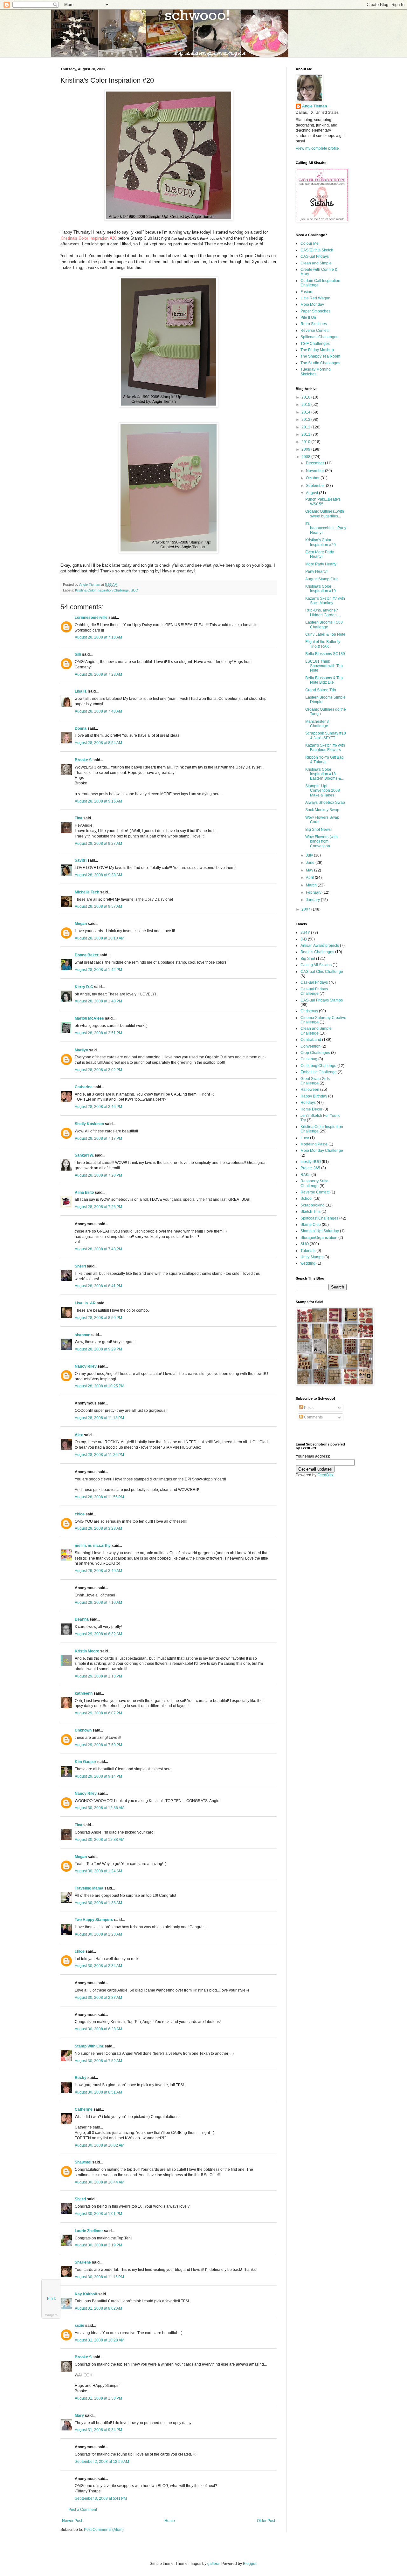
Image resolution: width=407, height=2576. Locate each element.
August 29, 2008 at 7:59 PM (98, 1745)
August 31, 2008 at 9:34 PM (98, 2430)
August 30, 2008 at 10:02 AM (100, 2145)
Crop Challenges (315, 1053)
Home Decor (311, 1109)
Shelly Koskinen (89, 1124)
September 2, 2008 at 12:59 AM (102, 2462)
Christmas (309, 1011)
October (313, 478)
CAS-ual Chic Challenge (322, 972)
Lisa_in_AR (85, 1303)
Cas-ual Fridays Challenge (314, 991)
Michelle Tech (87, 892)
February (314, 892)
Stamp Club (311, 1225)
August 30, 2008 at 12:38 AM (100, 1840)
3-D (304, 939)
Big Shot (308, 959)
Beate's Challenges (317, 952)
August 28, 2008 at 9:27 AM (98, 844)
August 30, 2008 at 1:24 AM (98, 1871)
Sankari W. (84, 1155)
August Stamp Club (322, 579)
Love (305, 1138)
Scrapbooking (313, 1205)
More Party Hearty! (321, 564)
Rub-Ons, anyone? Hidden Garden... (322, 612)
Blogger (250, 2564)
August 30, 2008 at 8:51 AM (98, 2092)
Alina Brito (84, 1192)
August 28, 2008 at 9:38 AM (98, 875)
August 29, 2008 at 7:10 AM (98, 1602)
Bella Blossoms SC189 (325, 654)
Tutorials (308, 1251)
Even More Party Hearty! (320, 554)
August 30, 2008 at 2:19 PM (98, 2245)
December (315, 463)
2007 (306, 909)
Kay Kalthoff (86, 2294)
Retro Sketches (314, 324)
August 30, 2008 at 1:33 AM (98, 1903)
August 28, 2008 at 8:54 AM (98, 743)
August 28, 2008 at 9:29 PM (98, 1349)
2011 (306, 434)
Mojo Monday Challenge (322, 1151)
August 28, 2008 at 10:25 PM (100, 1386)
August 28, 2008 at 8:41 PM (98, 1286)
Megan (81, 924)
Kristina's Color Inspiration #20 (88, 238)
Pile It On (308, 318)
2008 (306, 457)
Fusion (306, 292)
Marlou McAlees (89, 1018)
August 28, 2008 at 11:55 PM (99, 1497)
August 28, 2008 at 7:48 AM (98, 711)
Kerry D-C (84, 987)
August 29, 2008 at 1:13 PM (98, 1676)
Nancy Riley (86, 1366)
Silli (78, 654)
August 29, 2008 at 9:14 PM (98, 1776)
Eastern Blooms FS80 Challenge (324, 625)
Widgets (51, 2315)
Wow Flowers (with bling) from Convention (321, 841)
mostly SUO (311, 1162)
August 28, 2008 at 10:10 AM (100, 938)
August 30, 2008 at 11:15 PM (99, 2277)
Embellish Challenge (319, 1072)
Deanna (82, 1619)
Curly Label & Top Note (325, 634)
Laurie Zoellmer (89, 2231)
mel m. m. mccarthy (93, 1546)
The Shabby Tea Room (320, 356)
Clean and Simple (316, 263)
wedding (308, 1263)
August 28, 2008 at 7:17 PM (98, 1138)
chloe (80, 1514)
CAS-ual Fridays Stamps (322, 1000)
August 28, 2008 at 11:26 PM (99, 1455)
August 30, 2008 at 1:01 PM (98, 2214)
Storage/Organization (319, 1238)
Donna (81, 728)
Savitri (81, 860)
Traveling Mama (89, 1888)
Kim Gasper (86, 1762)
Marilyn (81, 1050)
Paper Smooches (315, 311)
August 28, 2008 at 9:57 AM (98, 906)
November (315, 471)
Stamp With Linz (89, 2046)
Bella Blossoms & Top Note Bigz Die (324, 680)
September (316, 486)
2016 (306, 397)
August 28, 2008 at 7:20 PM (98, 1175)
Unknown (83, 1730)
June (311, 863)
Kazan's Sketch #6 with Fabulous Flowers (325, 748)
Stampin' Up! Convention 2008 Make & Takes (323, 791)
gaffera (213, 2564)
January (313, 900)
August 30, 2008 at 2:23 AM (98, 1934)
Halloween (310, 1090)
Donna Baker (87, 955)
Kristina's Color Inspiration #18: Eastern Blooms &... (324, 774)
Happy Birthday (314, 1096)
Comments (313, 1417)
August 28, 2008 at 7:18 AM (98, 637)
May (310, 870)
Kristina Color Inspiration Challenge (102, 590)
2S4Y (305, 933)
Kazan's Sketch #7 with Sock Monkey (325, 601)
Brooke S (83, 760)
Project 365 (310, 1168)
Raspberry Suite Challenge (314, 1183)
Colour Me (310, 243)
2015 (306, 405)
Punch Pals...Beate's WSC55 (323, 502)
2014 (306, 412)
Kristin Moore (87, 1651)
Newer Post (72, 2521)
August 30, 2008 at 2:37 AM (98, 1998)
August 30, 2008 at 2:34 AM (98, 1966)
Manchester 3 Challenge (317, 724)
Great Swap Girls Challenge (315, 1081)
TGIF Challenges (315, 344)
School (307, 1199)
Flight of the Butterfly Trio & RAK (323, 644)
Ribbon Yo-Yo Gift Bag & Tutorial (324, 760)
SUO (135, 590)
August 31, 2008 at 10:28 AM (100, 2340)
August (312, 493)
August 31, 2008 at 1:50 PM (98, 2398)
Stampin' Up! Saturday (320, 1231)
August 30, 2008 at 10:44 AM (100, 2182)
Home (170, 2521)
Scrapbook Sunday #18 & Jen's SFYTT (326, 735)
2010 (306, 442)
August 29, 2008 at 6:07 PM (98, 1713)
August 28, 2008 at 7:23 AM (98, 674)
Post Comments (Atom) (104, 2530)
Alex (79, 1435)
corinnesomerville (91, 618)
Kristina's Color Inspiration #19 (321, 589)
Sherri (80, 1266)
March (312, 885)
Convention (310, 1046)
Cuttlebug (309, 1059)
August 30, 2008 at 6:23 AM (98, 2029)
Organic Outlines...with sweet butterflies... (325, 514)
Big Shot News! (318, 830)
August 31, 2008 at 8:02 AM (98, 2308)
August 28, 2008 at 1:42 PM (98, 970)
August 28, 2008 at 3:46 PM (98, 1107)
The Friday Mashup (317, 350)
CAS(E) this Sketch (317, 250)
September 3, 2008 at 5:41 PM (101, 2498)
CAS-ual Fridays (315, 256)
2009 (306, 449)
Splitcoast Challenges (319, 337)
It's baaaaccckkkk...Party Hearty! (326, 528)
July (310, 855)
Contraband (311, 1040)
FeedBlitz (325, 1475)
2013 (306, 420)
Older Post (266, 2521)
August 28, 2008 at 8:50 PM (98, 1318)
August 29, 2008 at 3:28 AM (98, 1528)
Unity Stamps (312, 1257)
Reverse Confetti (315, 331)
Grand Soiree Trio (321, 690)
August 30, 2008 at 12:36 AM (100, 1808)
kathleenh (84, 1693)
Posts (308, 1408)
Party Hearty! (316, 571)
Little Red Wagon (315, 298)
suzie (79, 2326)
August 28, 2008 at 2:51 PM (98, 1033)
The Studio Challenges (320, 363)
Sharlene (83, 2262)
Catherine (84, 1087)
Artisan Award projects (320, 946)
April (310, 878)
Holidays (308, 1103)
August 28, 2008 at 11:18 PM (99, 1418)
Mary (79, 2415)
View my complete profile (317, 148)
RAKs (305, 1175)
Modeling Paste (314, 1144)
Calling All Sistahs (316, 965)
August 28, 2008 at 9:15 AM (98, 801)
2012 (306, 427)
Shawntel (83, 2162)
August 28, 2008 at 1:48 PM (98, 1001)
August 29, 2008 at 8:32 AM (98, 1634)
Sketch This (310, 1212)
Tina (79, 818)
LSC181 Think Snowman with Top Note (324, 666)
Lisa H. (81, 691)
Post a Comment (83, 2510)
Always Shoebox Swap (325, 803)
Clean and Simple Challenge (316, 1031)
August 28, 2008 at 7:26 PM (98, 1207)
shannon (83, 1335)
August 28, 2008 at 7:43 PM (98, 1249)
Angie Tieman (90, 584)
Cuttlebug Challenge (318, 1066)
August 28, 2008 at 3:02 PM (98, 1070)
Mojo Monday (312, 304)
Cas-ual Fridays (314, 982)
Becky (81, 2078)
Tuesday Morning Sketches (316, 372)
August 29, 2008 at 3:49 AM (98, 1571)
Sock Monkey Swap (322, 810)
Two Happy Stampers (94, 1920)
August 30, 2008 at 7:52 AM (98, 2061)
